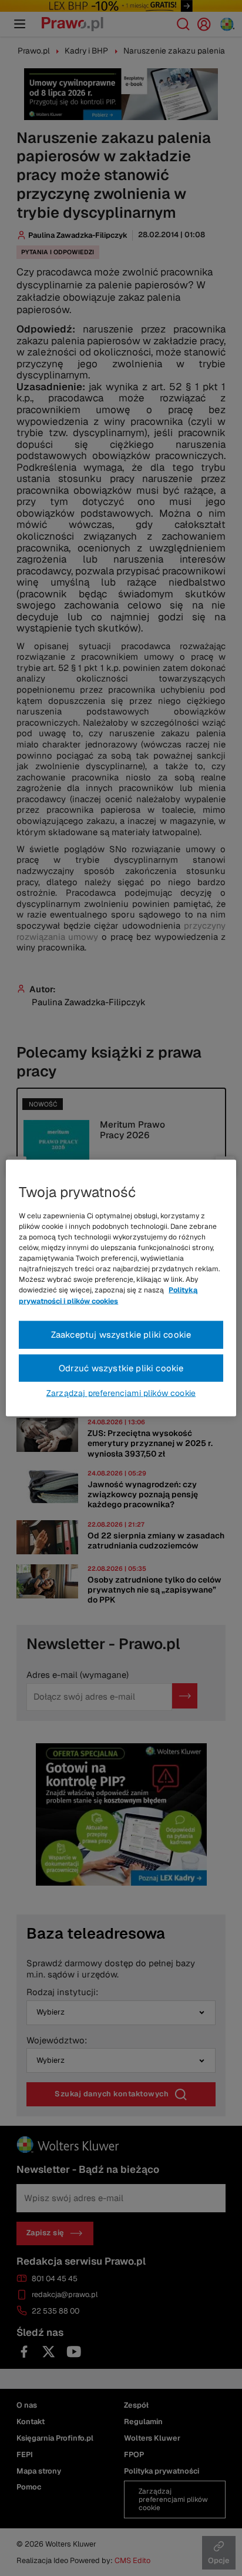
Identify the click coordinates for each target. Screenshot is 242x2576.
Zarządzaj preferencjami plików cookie (121, 1393)
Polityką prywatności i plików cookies (108, 1295)
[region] (121, 1288)
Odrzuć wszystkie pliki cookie (121, 1367)
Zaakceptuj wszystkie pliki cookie (121, 1334)
